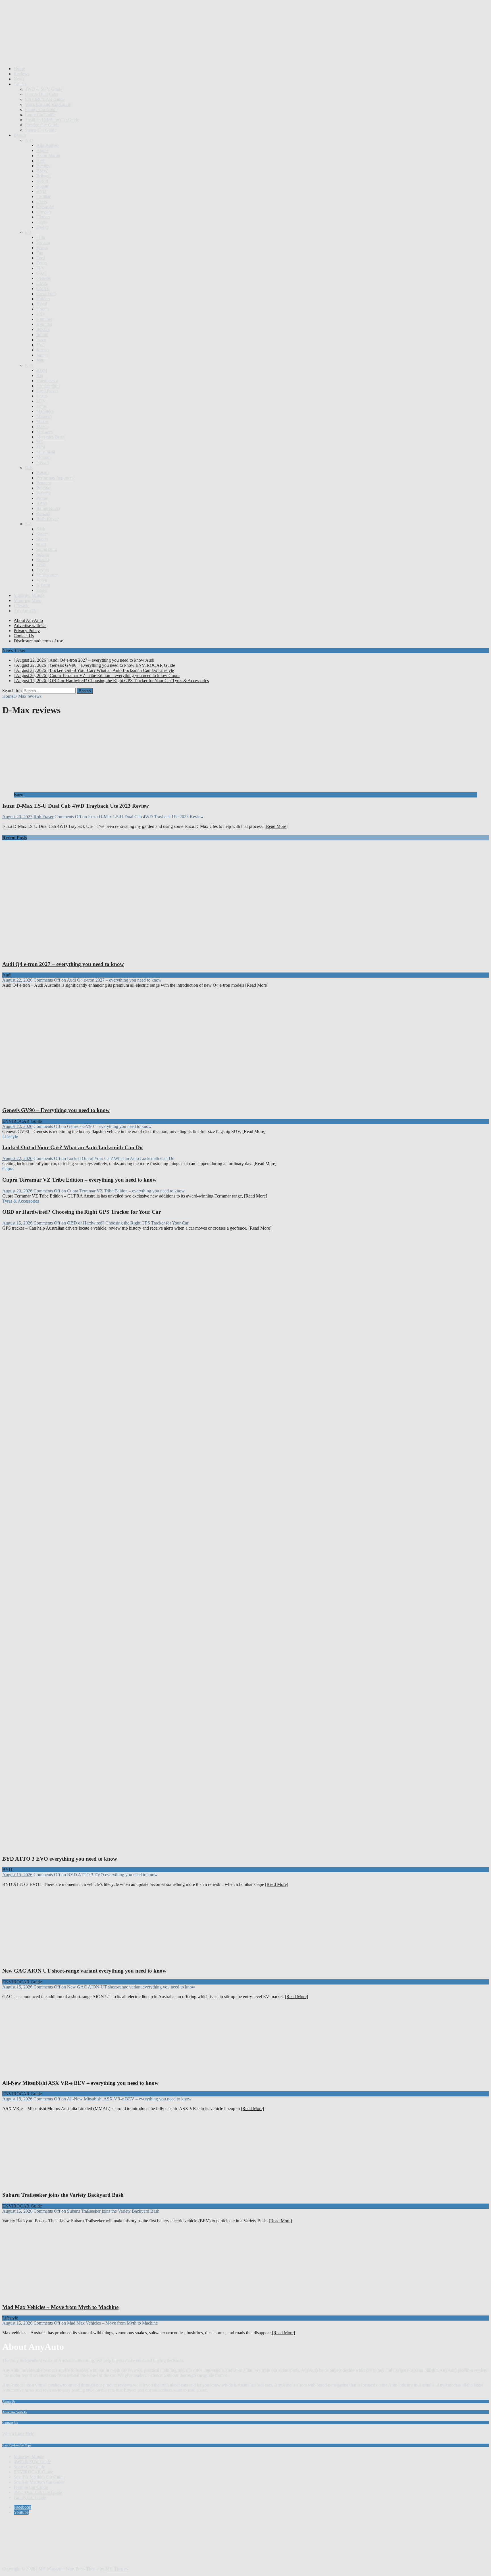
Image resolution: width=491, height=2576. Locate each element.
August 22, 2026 (17, 980)
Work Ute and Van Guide (48, 104)
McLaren (45, 432)
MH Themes (117, 2569)
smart (41, 544)
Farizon (43, 242)
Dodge (42, 227)
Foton (42, 263)
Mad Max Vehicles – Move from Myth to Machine (60, 2307)
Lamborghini (48, 386)
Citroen (43, 217)
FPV (41, 268)
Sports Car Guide (41, 130)
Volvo (42, 580)
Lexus (42, 396)
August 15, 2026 (17, 1223)
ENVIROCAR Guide (45, 99)
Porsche (43, 493)
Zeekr (42, 590)
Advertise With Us (15, 2412)
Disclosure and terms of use (38, 641)
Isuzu (41, 340)
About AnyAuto (28, 620)
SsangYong (47, 549)
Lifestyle (21, 606)
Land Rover (47, 391)
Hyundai (44, 324)
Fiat (40, 253)
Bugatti (43, 186)
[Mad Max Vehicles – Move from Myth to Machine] (60, 2296)
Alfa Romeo (47, 145)
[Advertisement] (106, 48)
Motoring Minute (29, 595)
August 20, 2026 (17, 1191)
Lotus (41, 406)
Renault (43, 514)
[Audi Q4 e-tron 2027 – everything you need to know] (110, 953)
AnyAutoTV (25, 611)
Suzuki (43, 560)
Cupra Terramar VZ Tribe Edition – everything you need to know (79, 1180)
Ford (41, 258)
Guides (20, 84)
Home (19, 69)
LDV (41, 401)
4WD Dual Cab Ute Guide (38, 2492)
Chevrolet (45, 207)
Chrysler (44, 212)
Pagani (42, 473)
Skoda (42, 539)
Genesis (43, 278)
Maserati (44, 416)
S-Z (28, 524)
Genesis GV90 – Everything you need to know (56, 1110)
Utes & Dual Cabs (41, 94)
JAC (40, 345)
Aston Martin (48, 156)
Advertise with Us (30, 625)
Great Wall (46, 294)
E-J (28, 232)
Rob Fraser (43, 817)
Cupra (42, 222)
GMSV (43, 289)
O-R (29, 467)
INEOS (43, 329)
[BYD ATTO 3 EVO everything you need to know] (110, 1848)
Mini (41, 447)
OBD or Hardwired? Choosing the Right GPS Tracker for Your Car (82, 1212)
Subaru (43, 554)
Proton (42, 498)
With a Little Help (18, 2434)
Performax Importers (55, 478)
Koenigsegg (47, 381)
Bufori (42, 181)
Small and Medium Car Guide (52, 120)
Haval (42, 304)
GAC (41, 273)
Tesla (41, 565)
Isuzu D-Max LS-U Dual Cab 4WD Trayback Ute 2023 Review (76, 806)
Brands (20, 135)
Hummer (44, 319)
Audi (41, 161)
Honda (42, 309)
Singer (42, 534)
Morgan (43, 457)
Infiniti (42, 335)
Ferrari (42, 248)
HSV (41, 314)
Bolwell (43, 176)
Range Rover (48, 508)
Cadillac (44, 196)
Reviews (21, 74)
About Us (9, 2402)
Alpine (42, 150)
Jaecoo (42, 350)
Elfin (41, 237)
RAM (42, 503)
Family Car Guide (41, 110)
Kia (40, 375)
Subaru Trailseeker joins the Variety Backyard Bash (63, 2195)
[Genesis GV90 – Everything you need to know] (110, 1099)
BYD (41, 191)
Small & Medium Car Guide (39, 2477)
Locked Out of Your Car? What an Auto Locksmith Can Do (72, 1147)
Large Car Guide (40, 115)
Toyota (43, 570)
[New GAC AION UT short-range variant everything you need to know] (60, 1960)
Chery (42, 202)
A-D (29, 140)
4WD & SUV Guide (44, 89)
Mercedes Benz (50, 437)
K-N (29, 365)
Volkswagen (47, 575)
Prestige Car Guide (42, 125)
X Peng (43, 585)
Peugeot (44, 483)
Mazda (42, 427)
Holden (43, 299)
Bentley (43, 166)
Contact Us (24, 636)
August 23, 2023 (17, 817)
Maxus (42, 421)
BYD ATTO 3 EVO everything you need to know (60, 1859)
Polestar (43, 488)
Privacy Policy (27, 631)
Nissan (42, 462)
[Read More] (276, 826)
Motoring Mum (27, 600)
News (19, 79)
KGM (42, 370)
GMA (42, 283)
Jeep (40, 360)
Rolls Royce (47, 519)
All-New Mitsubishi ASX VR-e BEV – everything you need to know (80, 2083)
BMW (42, 171)
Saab (41, 529)
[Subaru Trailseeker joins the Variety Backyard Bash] (60, 2184)
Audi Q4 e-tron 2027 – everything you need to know (63, 964)
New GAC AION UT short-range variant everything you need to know (84, 1971)
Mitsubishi (46, 452)
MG (40, 442)
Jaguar (42, 355)
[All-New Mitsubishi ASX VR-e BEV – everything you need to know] (60, 2072)
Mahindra (45, 411)
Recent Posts (14, 838)
